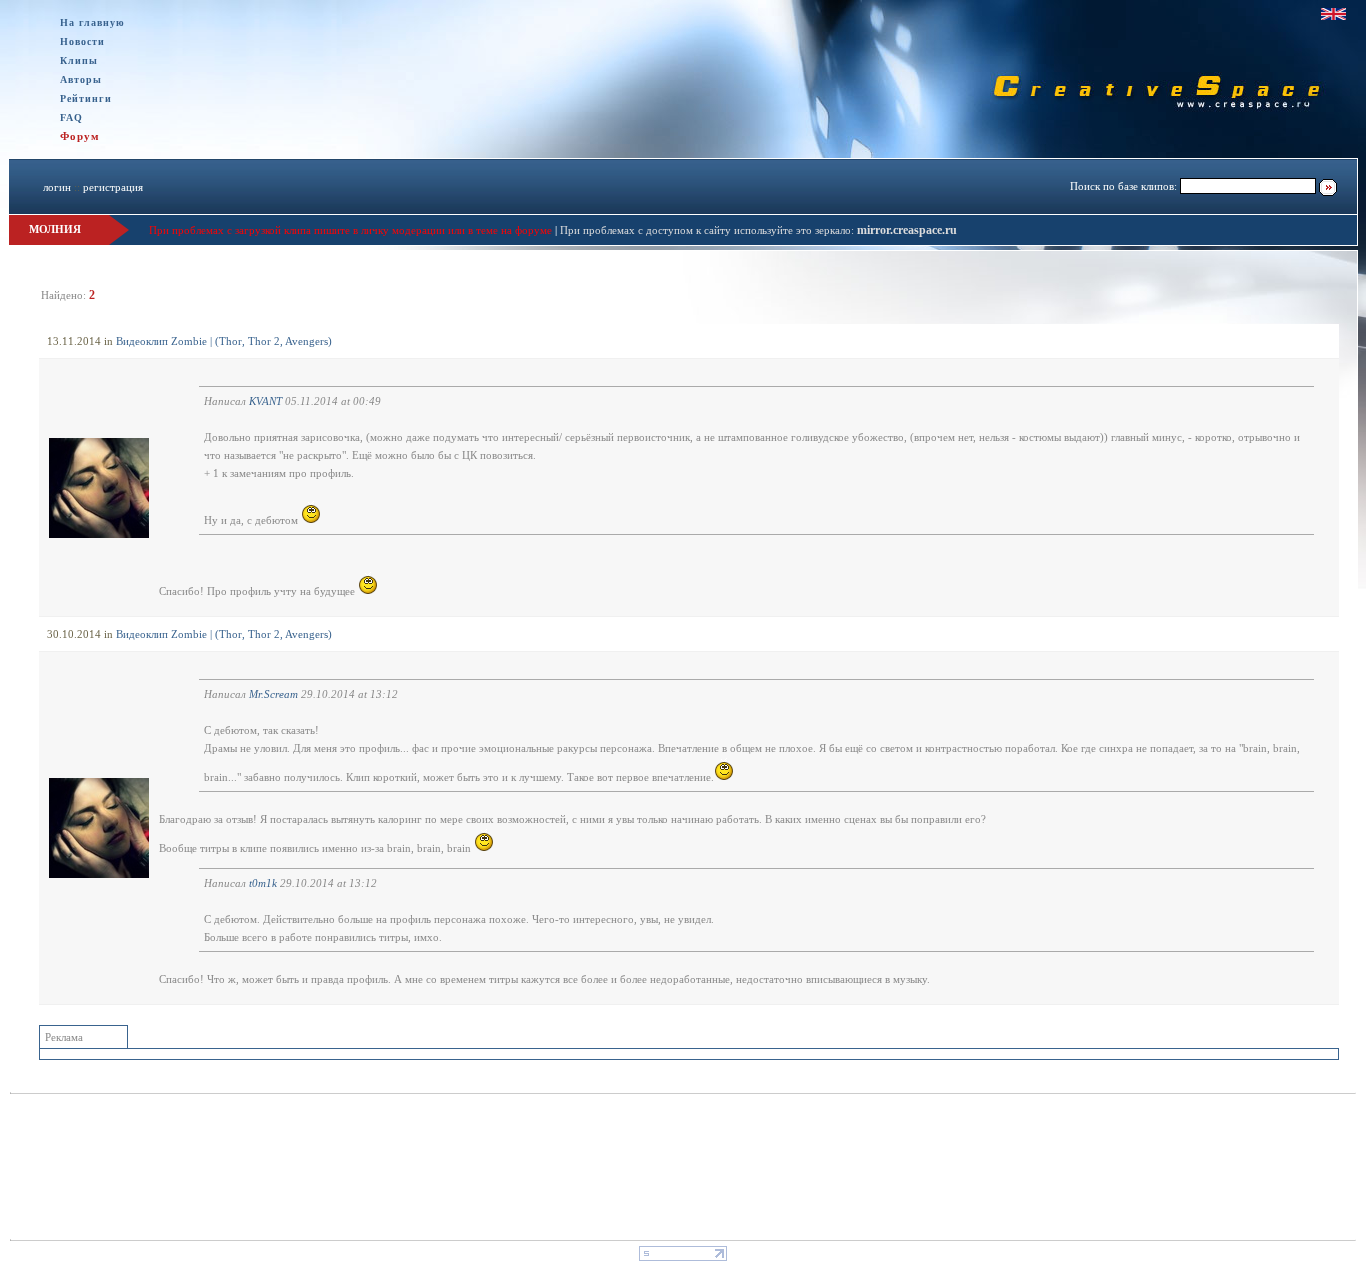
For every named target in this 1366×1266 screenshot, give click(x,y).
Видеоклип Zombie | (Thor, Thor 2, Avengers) (224, 341)
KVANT (265, 401)
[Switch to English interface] (1333, 14)
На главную (92, 22)
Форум (80, 136)
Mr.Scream (273, 694)
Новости (82, 41)
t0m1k (263, 883)
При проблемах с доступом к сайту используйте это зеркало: (708, 230)
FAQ (71, 117)
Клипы (79, 60)
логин (57, 187)
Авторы (81, 79)
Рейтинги (86, 98)
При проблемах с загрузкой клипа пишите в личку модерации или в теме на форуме (350, 230)
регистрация (113, 187)
